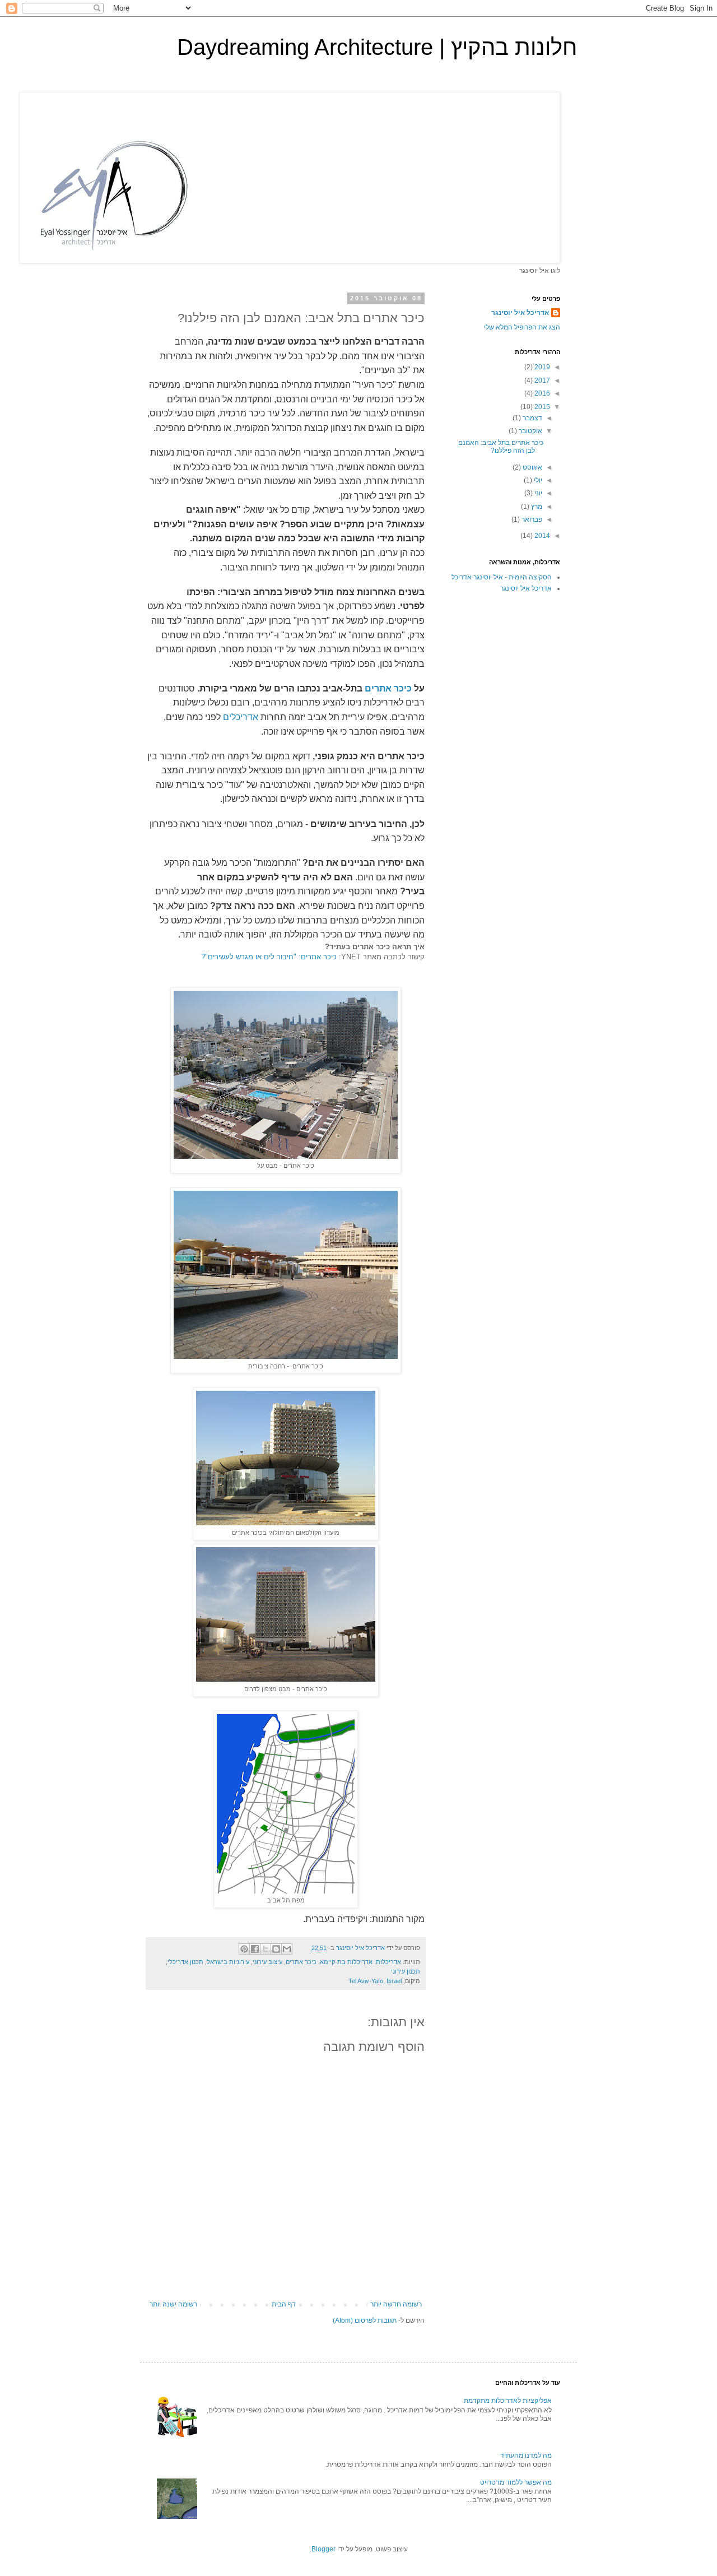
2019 (541, 367)
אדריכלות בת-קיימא (346, 1962)
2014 (541, 536)
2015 (541, 407)
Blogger (323, 2549)
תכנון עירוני (406, 1971)
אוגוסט (532, 467)
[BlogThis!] (276, 1949)
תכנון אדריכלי (185, 1962)
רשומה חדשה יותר (396, 2304)
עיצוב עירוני (267, 1962)
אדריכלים (239, 717)
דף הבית (284, 2304)
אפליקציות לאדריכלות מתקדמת (508, 2401)
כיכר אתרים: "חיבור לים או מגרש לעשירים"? (269, 957)
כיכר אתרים (388, 688)
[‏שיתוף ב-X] (266, 1949)
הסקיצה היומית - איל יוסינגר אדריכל (502, 577)
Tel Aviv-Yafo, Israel (375, 1981)
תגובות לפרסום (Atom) (365, 2320)
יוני (537, 493)
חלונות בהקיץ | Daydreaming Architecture (377, 47)
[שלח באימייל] (287, 1949)
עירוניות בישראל (228, 1962)
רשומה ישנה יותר (173, 2304)
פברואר (531, 519)
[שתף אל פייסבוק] (255, 1949)
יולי (537, 480)
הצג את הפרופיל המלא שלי (522, 327)
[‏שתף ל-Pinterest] (244, 1949)
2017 (541, 380)
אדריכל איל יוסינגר (520, 313)
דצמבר (532, 418)
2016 (541, 393)
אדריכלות (388, 1962)
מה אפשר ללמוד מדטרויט (516, 2482)
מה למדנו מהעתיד (526, 2456)
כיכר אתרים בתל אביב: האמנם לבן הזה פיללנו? (501, 447)
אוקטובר (530, 431)
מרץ (536, 507)
